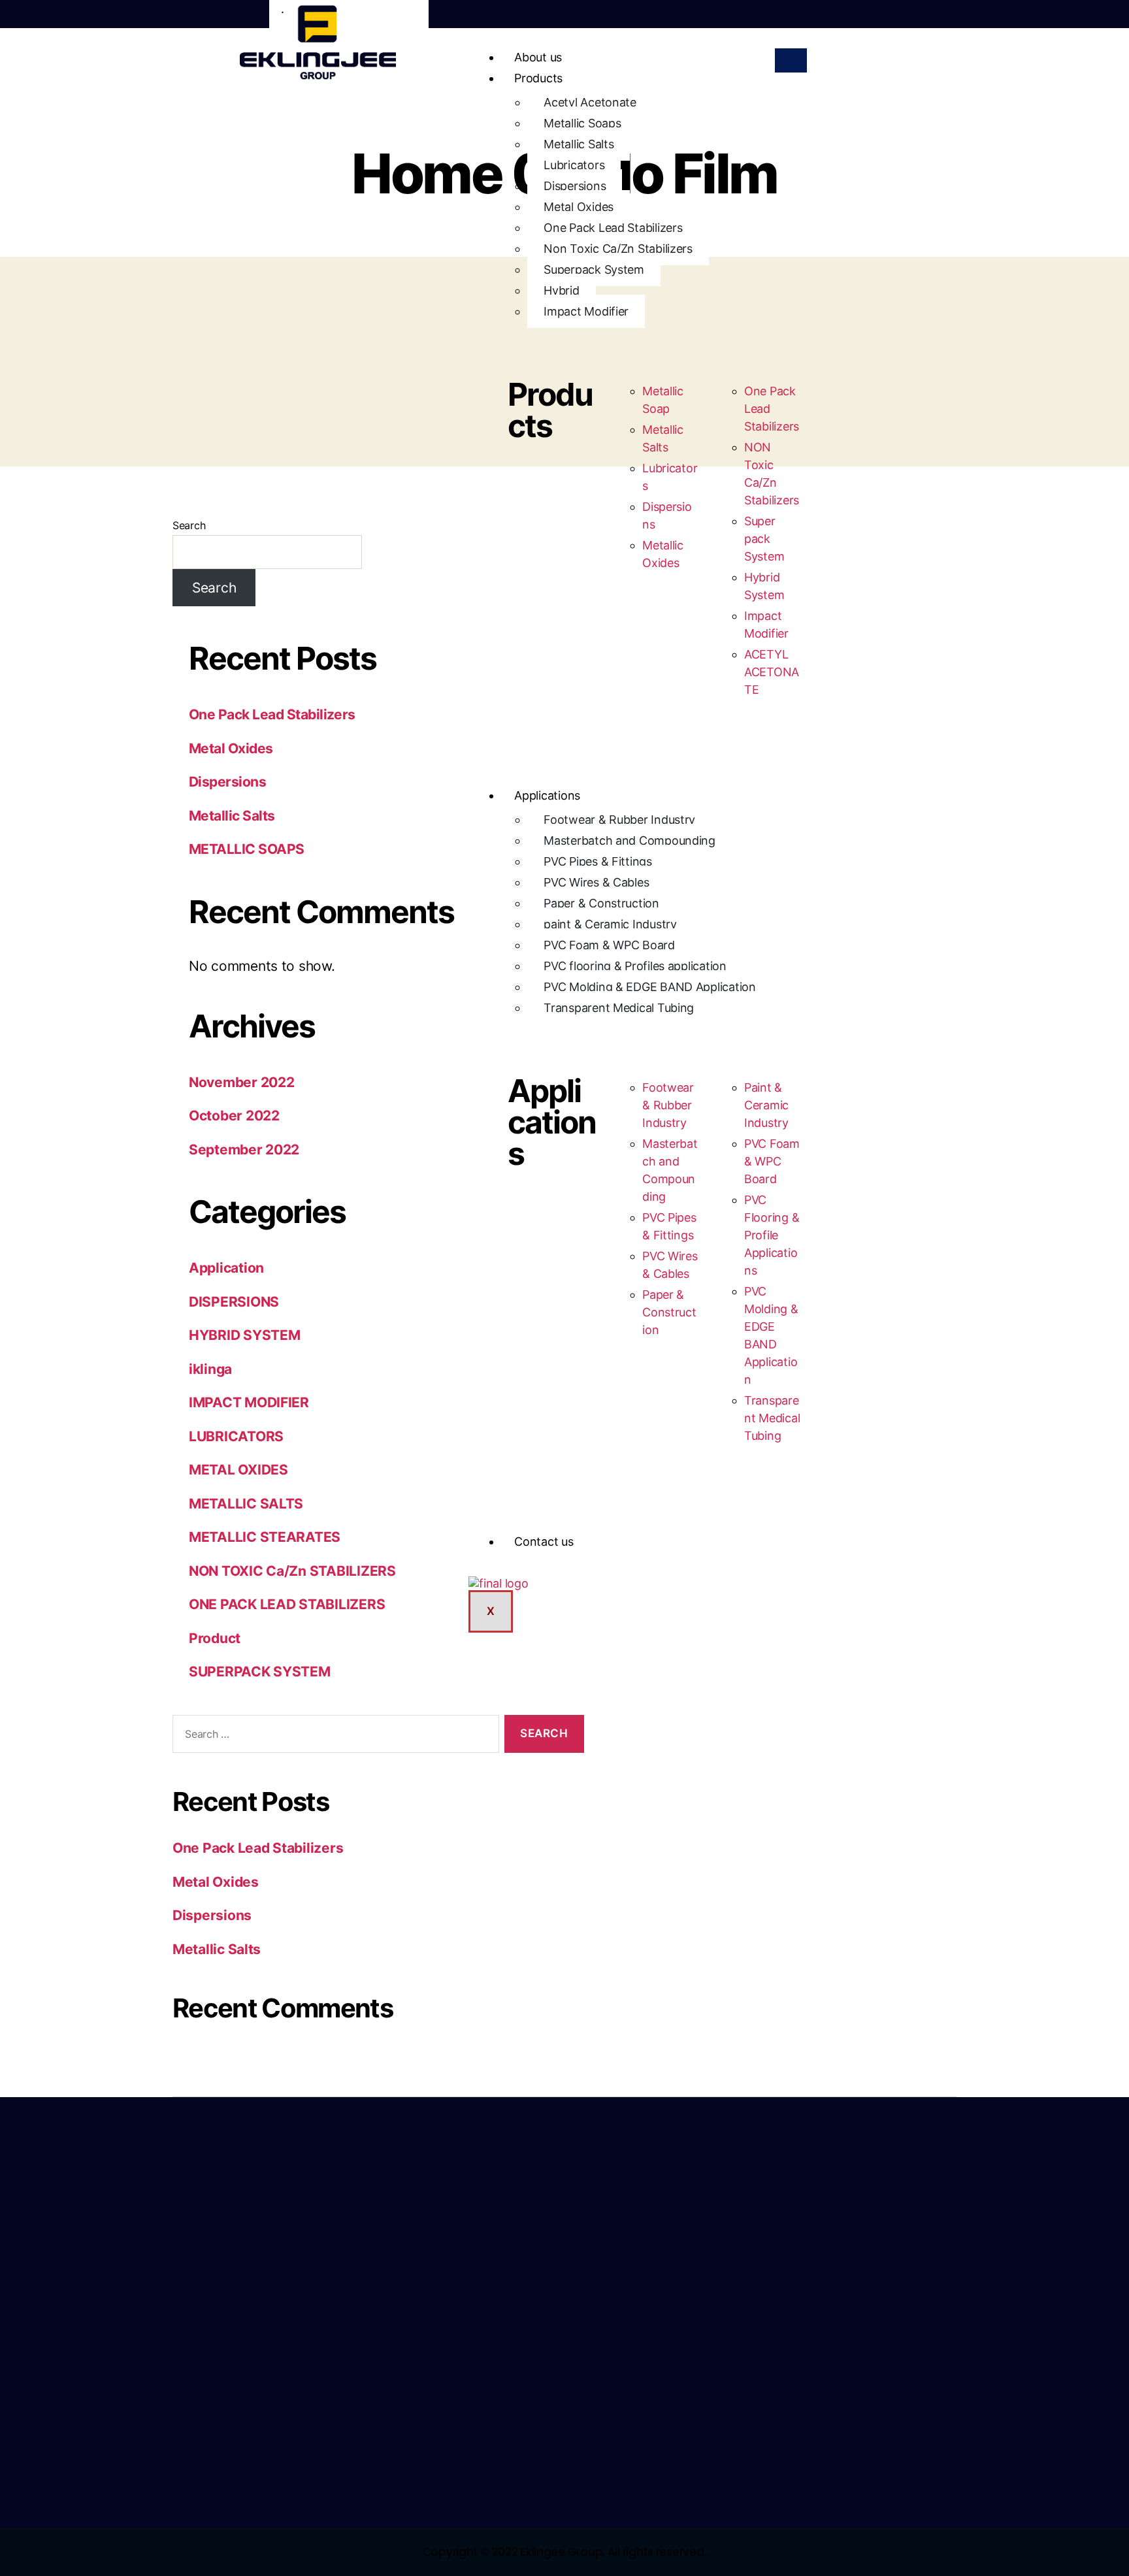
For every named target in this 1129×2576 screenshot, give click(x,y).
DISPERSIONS (234, 1302)
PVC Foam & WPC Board (609, 945)
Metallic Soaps (582, 123)
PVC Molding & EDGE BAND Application (650, 987)
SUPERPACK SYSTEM (260, 1671)
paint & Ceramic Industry (610, 924)
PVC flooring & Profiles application (635, 966)
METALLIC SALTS (246, 1504)
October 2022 (234, 1116)
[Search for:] (333, 1737)
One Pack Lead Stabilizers (613, 228)
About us (538, 57)
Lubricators (574, 165)
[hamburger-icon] (791, 60)
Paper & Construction (601, 903)
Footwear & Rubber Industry (619, 820)
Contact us (544, 1541)
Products (538, 78)
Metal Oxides (579, 207)
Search (189, 525)
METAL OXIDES (238, 1470)
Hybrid (561, 290)
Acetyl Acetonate (590, 102)
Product (215, 1638)
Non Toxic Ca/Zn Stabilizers (618, 249)
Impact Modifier (586, 311)
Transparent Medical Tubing (619, 1008)
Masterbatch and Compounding (630, 840)
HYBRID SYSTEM (245, 1335)
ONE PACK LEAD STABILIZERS (287, 1604)
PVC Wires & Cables (596, 882)
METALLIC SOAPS (247, 849)
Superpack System (594, 269)
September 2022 (244, 1149)
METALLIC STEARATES (265, 1537)
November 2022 (242, 1082)
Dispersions (575, 186)
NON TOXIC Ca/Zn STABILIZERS (292, 1571)
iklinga (210, 1369)
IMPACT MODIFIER (249, 1402)
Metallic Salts (579, 144)
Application (226, 1268)
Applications (547, 795)
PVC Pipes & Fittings (598, 861)
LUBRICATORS (236, 1436)
